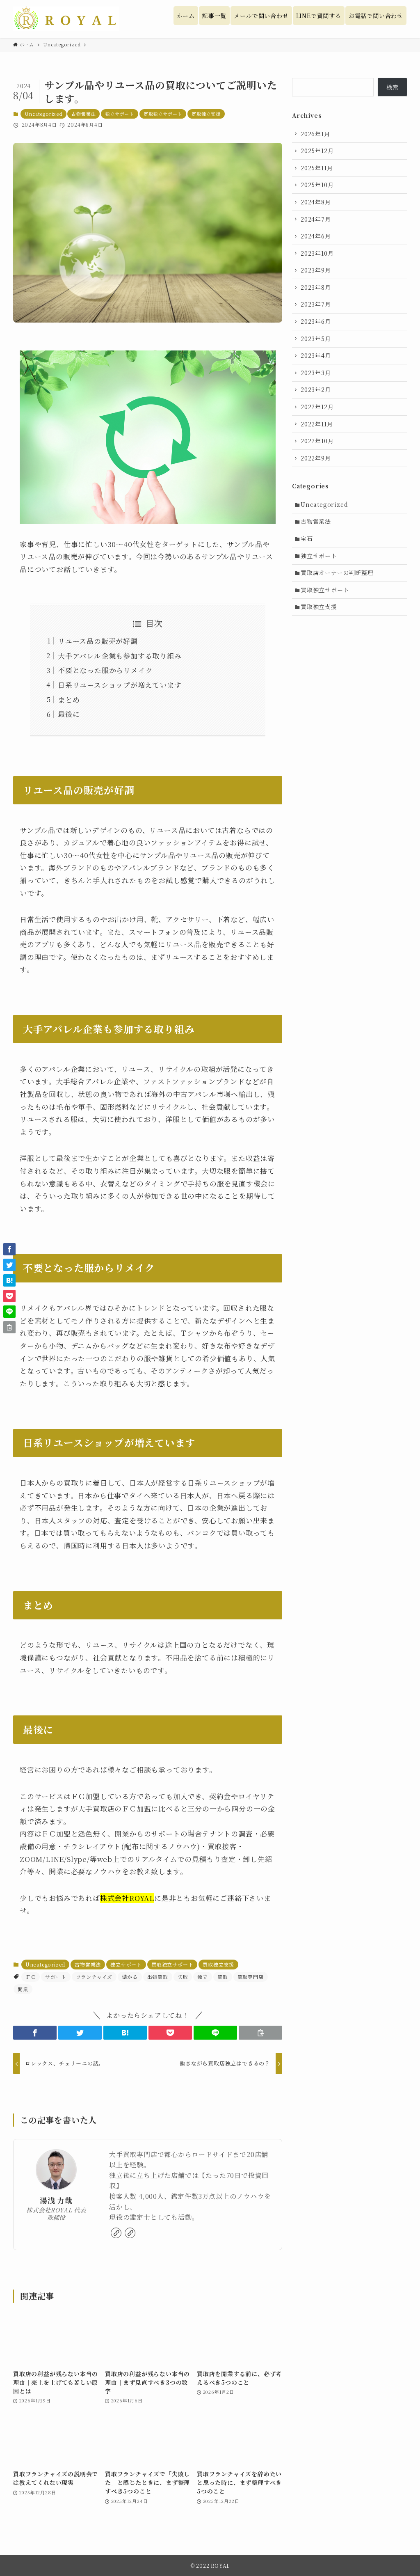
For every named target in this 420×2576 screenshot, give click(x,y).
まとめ (69, 700)
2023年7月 (316, 304)
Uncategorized (43, 114)
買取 (223, 1977)
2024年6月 (316, 236)
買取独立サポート (163, 114)
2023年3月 (316, 373)
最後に (69, 714)
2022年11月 (317, 424)
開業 (23, 1989)
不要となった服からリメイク (105, 670)
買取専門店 (251, 1977)
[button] (35, 2033)
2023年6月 (316, 321)
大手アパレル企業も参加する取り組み (120, 656)
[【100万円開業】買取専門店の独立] (66, 19)
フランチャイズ (94, 1977)
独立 (203, 1977)
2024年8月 (316, 202)
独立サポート (120, 114)
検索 (393, 87)
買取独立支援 (206, 114)
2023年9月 (316, 270)
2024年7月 (316, 219)
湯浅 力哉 (56, 2200)
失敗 (183, 1977)
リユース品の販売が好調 (98, 641)
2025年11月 (317, 168)
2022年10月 (317, 441)
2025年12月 (317, 151)
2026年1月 (315, 134)
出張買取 (158, 1977)
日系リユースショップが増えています (120, 685)
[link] (116, 2233)
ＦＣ (31, 1977)
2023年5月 (316, 339)
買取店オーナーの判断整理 (337, 572)
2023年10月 (317, 253)
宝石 (307, 538)
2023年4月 (316, 355)
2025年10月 (317, 185)
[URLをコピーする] (260, 2033)
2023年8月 (316, 287)
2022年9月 (316, 458)
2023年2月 (316, 389)
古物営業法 (83, 114)
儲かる (130, 1977)
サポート (56, 1977)
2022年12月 (317, 407)
